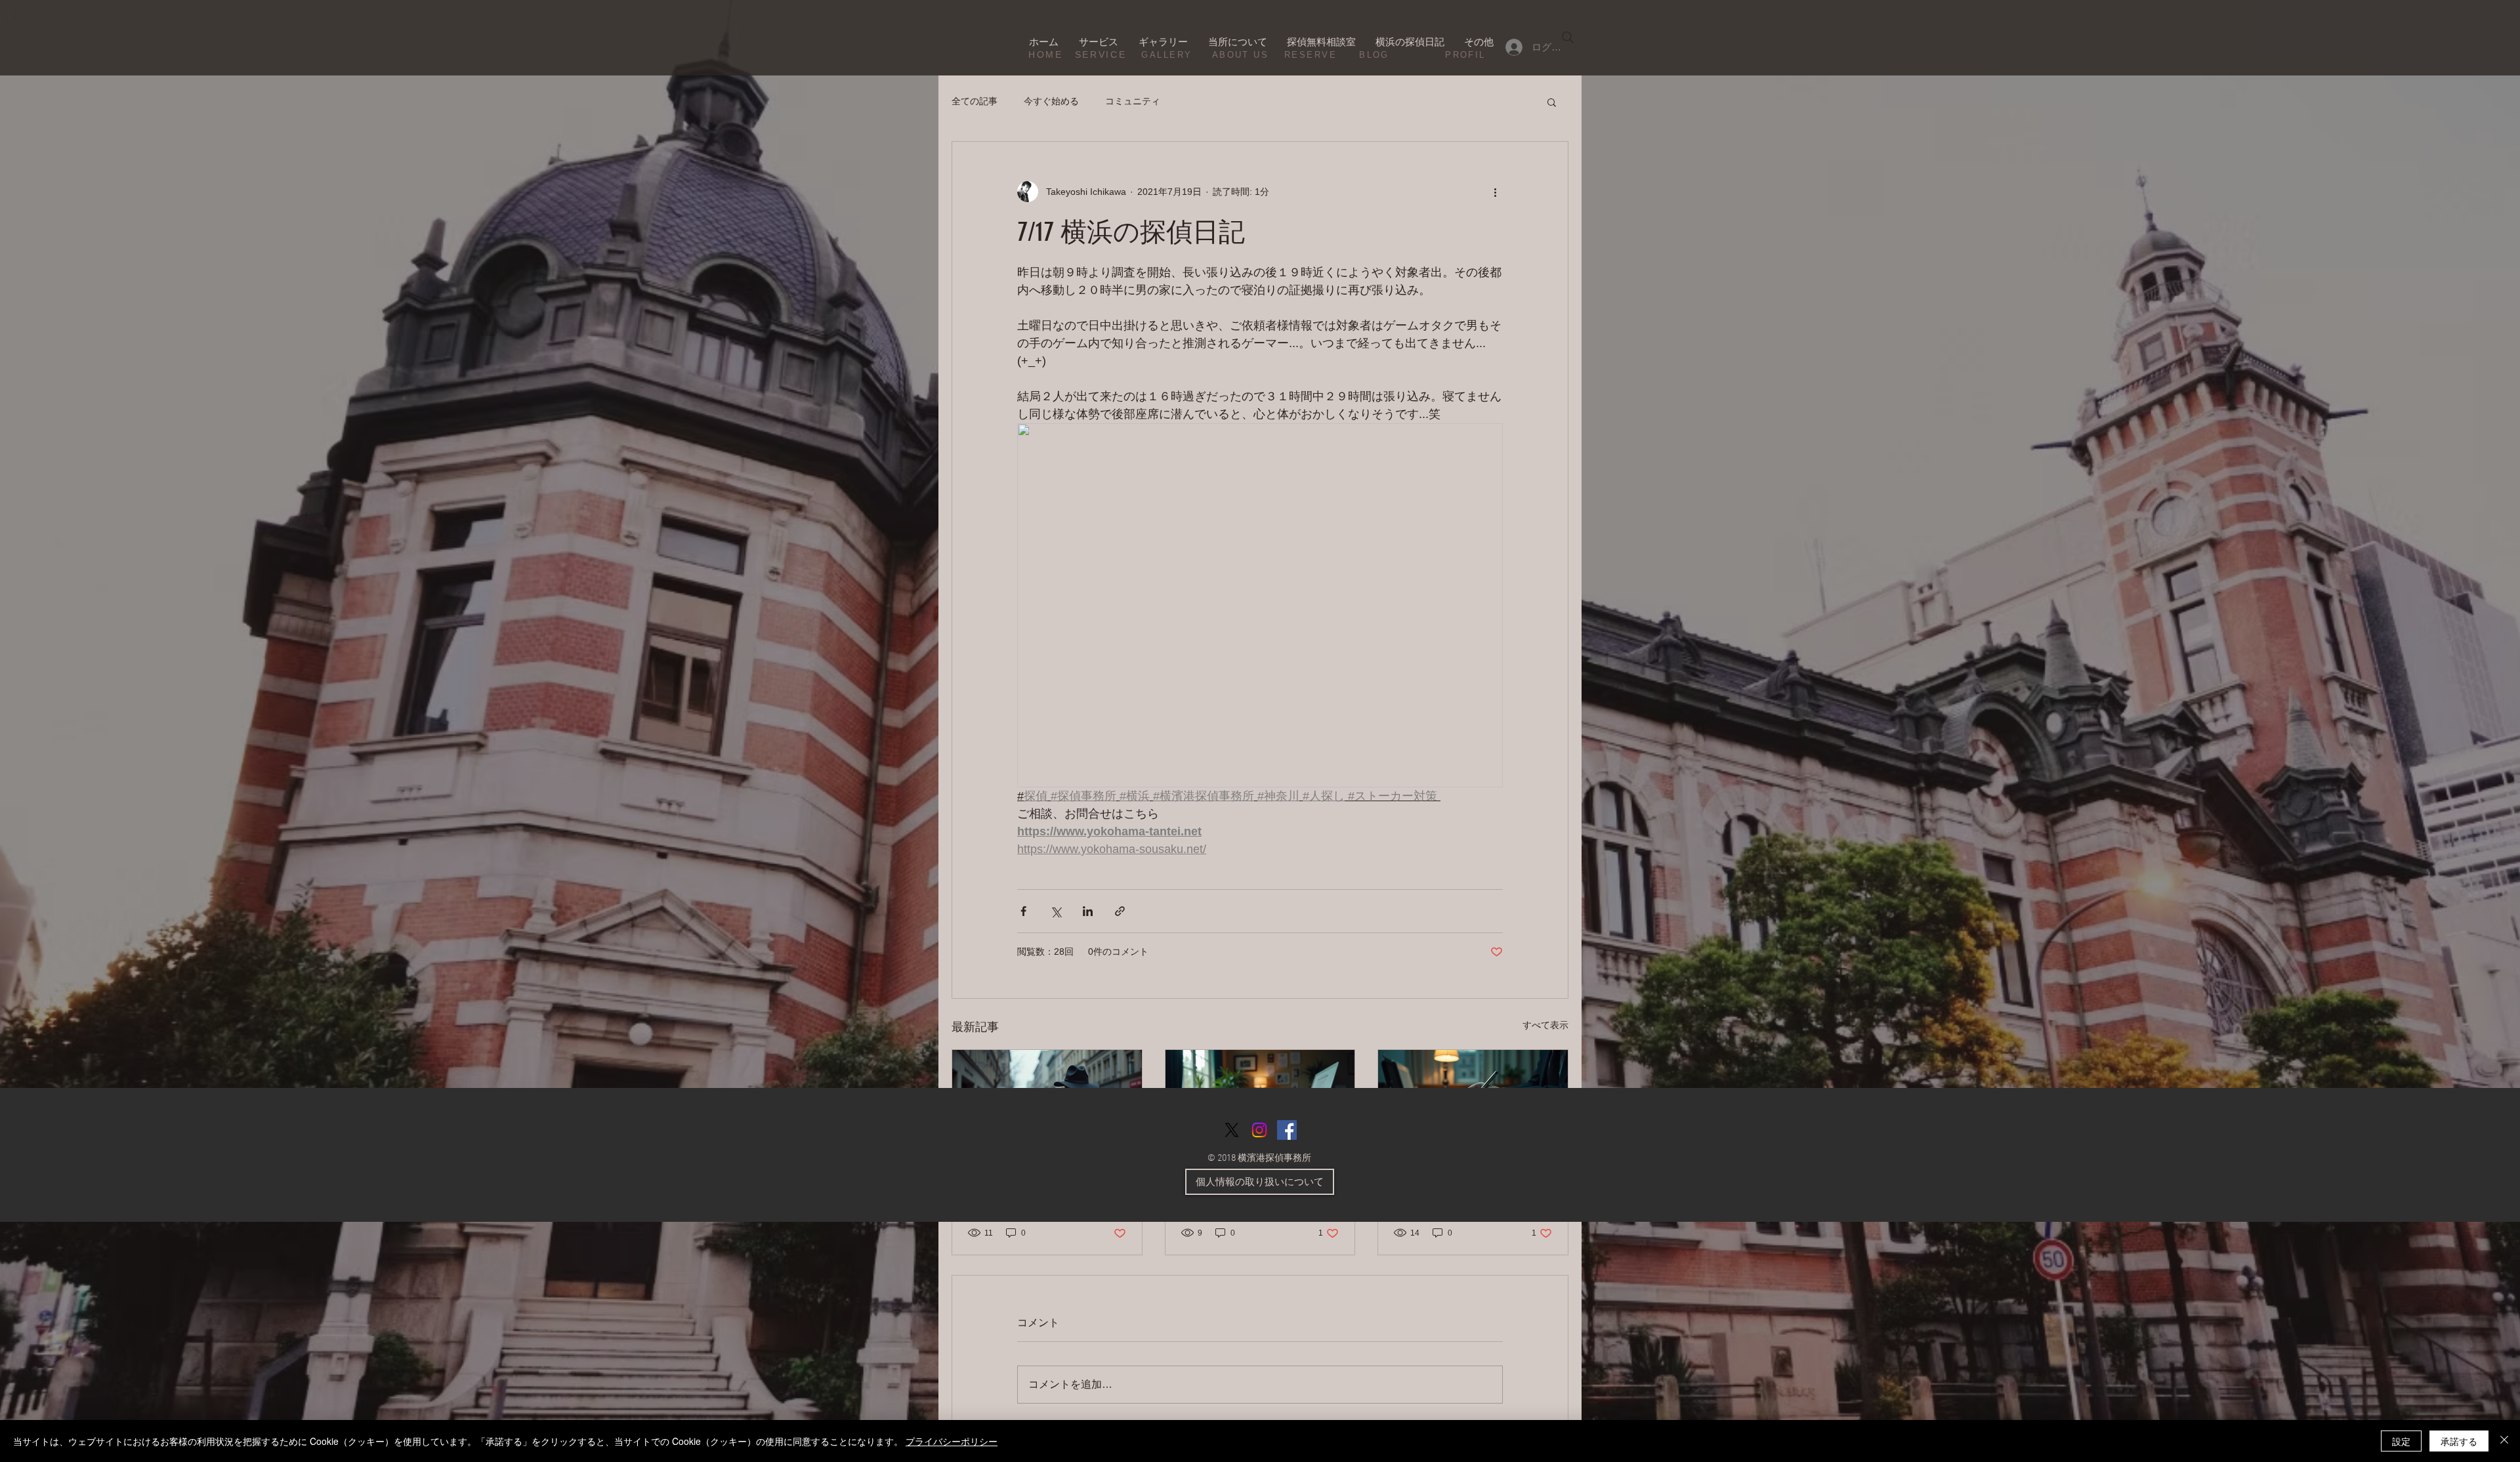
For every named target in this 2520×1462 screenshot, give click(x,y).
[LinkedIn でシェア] (1088, 911)
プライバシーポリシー (952, 1441)
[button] (1552, 102)
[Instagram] (1259, 1130)
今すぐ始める (1051, 101)
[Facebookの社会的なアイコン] (1287, 1130)
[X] (1232, 1130)
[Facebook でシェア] (1023, 911)
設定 (2401, 1441)
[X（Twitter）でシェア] (1056, 911)
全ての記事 (975, 101)
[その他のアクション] (1495, 192)
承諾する (2459, 1441)
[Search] (1568, 37)
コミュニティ (1133, 101)
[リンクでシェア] (1120, 911)
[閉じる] (2504, 1441)
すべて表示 (1545, 1025)
